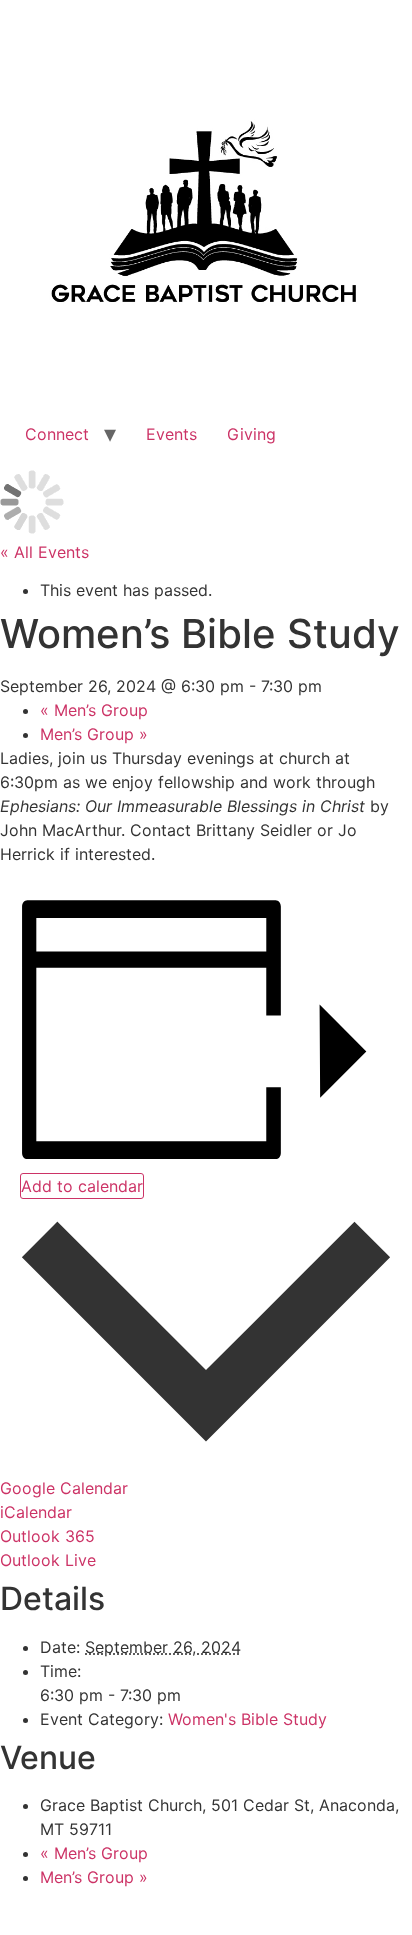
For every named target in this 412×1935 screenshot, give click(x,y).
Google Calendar (64, 1488)
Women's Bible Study (247, 1719)
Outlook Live (48, 1560)
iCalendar (36, 1512)
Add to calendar (82, 1186)
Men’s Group (94, 710)
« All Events (44, 552)
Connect (57, 434)
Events (171, 434)
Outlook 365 (47, 1536)
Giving (251, 434)
